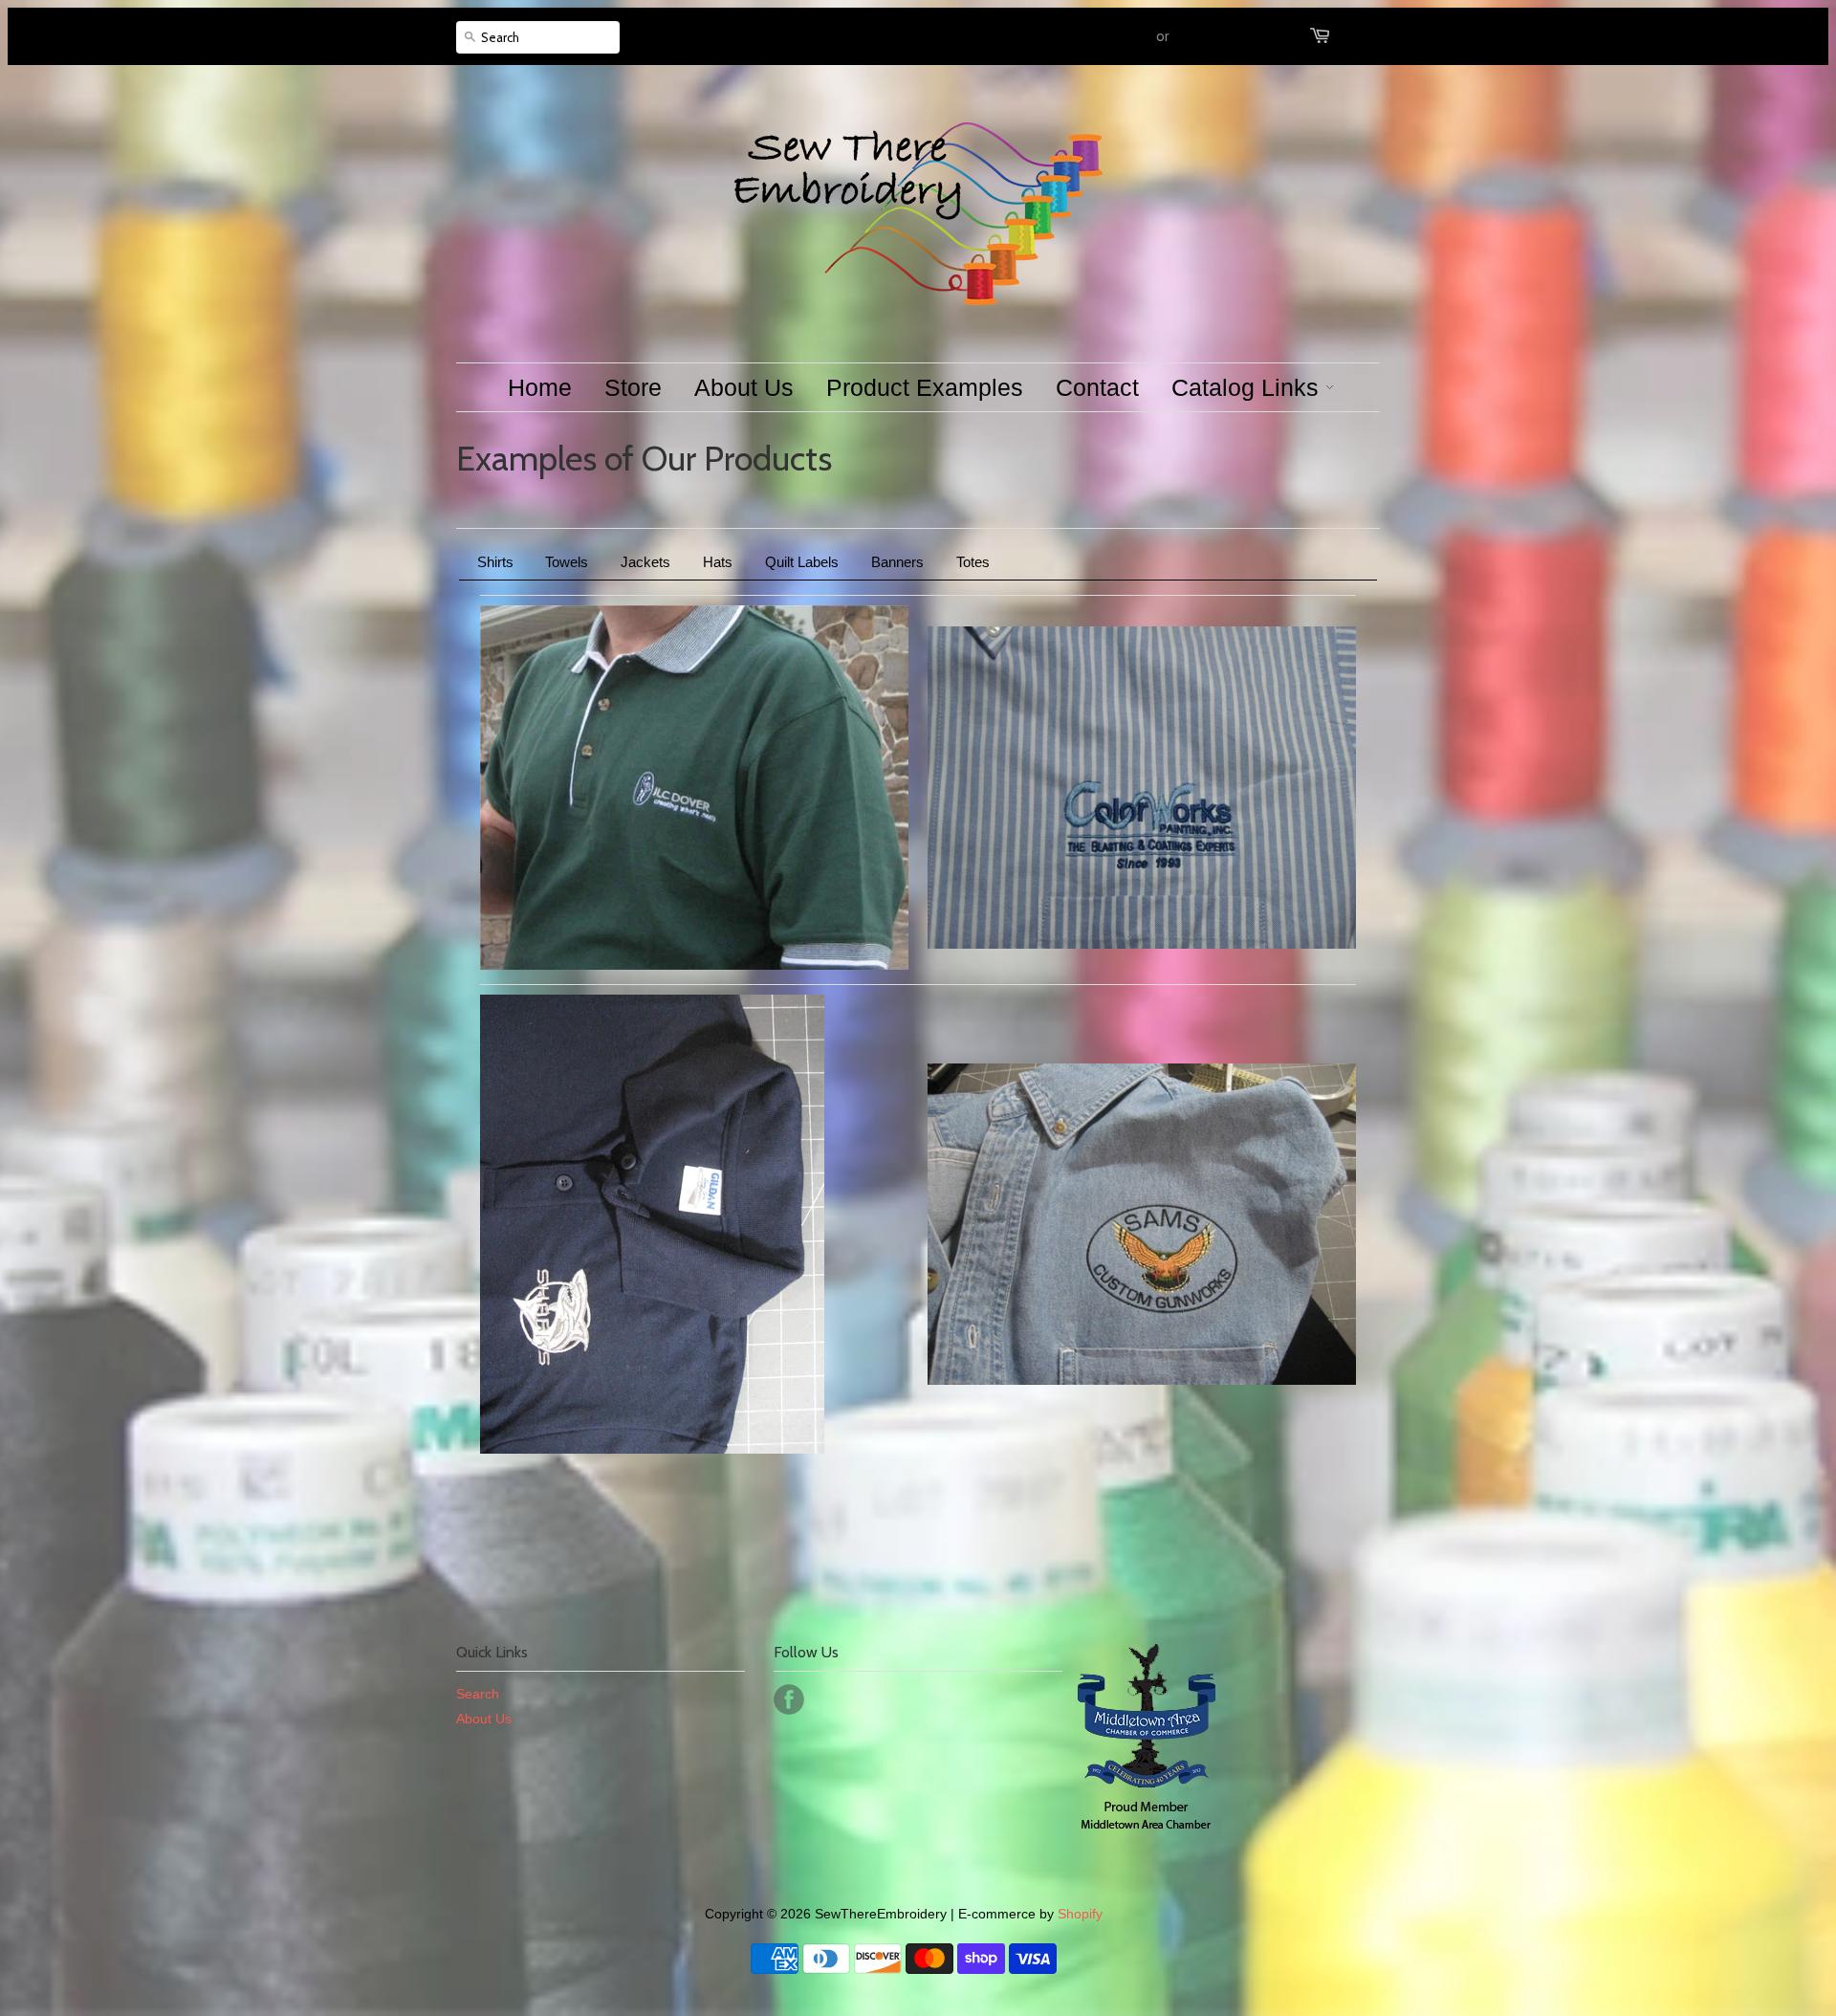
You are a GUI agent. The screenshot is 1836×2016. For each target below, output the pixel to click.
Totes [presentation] (973, 562)
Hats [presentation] (718, 562)
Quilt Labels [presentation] (802, 562)
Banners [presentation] (897, 562)
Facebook (789, 1699)
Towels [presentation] (567, 562)
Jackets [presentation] (645, 562)
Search (478, 1694)
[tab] (495, 562)
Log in (1135, 36)
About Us (484, 1719)
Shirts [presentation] (495, 562)
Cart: (1359, 36)
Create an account (1229, 36)
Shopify (1080, 1914)
